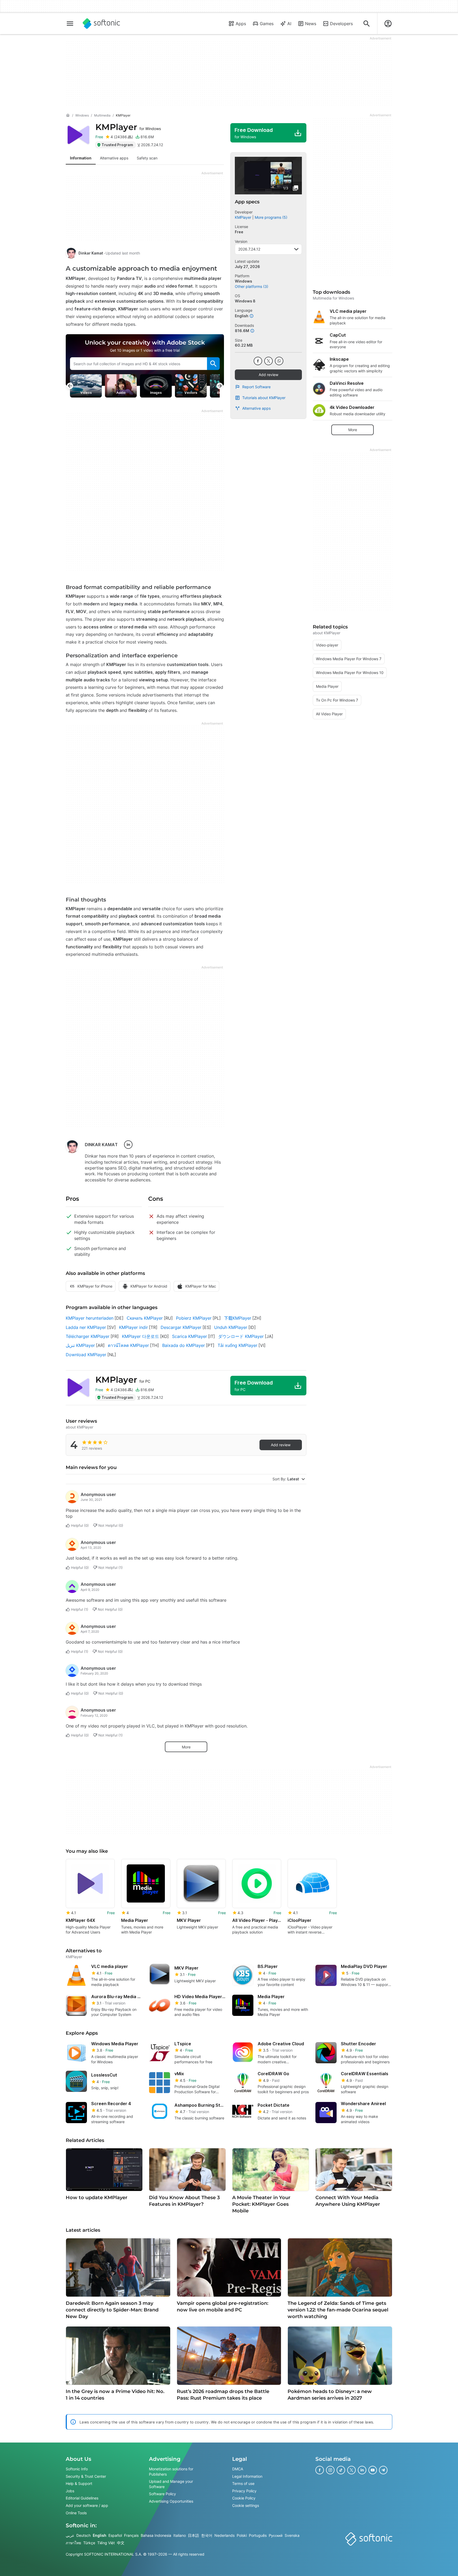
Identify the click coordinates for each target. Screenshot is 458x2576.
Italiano (180, 2535)
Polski (242, 2535)
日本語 (193, 2535)
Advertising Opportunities (171, 2501)
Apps (241, 24)
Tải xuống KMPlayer (237, 1345)
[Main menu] (70, 24)
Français (131, 2535)
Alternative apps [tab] (114, 158)
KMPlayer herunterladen (90, 1318)
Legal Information (247, 2476)
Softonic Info (77, 2469)
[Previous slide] (70, 386)
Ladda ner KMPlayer (86, 1327)
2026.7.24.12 (249, 249)
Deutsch (83, 2535)
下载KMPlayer (238, 1318)
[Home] (68, 115)
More (186, 1747)
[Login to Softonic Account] (388, 24)
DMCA (238, 2469)
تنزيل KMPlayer (80, 1345)
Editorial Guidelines (82, 2498)
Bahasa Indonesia (156, 2535)
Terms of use (243, 2483)
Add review (268, 375)
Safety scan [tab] (147, 158)
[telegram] (383, 2470)
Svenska (292, 2535)
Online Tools (76, 2513)
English (100, 2535)
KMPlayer (128, 127)
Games (267, 24)
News (311, 24)
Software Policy (162, 2494)
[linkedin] (128, 1145)
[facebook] (258, 361)
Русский (276, 2535)
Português (258, 2535)
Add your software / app (87, 2505)
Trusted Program (117, 145)
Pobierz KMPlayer (194, 1318)
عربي (70, 2535)
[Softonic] (101, 24)
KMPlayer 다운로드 (140, 1336)
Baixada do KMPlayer (184, 1345)
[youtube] (373, 2470)
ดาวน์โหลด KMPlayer (128, 1345)
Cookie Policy (244, 2498)
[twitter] (268, 361)
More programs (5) (271, 217)
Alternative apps (256, 408)
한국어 (207, 2535)
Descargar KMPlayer (181, 1327)
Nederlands (224, 2535)
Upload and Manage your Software (171, 2484)
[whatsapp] (279, 361)
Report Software (256, 387)
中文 (121, 2543)
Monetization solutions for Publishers (171, 2472)
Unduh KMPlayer (231, 1327)
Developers (341, 24)
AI (289, 24)
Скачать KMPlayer (145, 1318)
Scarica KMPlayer (190, 1336)
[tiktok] (341, 2470)
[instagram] (330, 2470)
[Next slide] (220, 386)
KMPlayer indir (133, 1327)
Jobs (70, 2491)
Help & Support (79, 2483)
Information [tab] (81, 158)
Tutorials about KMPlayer (264, 398)
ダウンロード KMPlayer (241, 1336)
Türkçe (89, 2543)
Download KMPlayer (86, 1355)
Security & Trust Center (86, 2476)
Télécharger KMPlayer (88, 1336)
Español (115, 2535)
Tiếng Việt (106, 2543)
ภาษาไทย (73, 2543)
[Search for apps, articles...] (367, 24)
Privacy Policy (244, 2491)
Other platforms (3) (252, 286)
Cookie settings (246, 2505)
